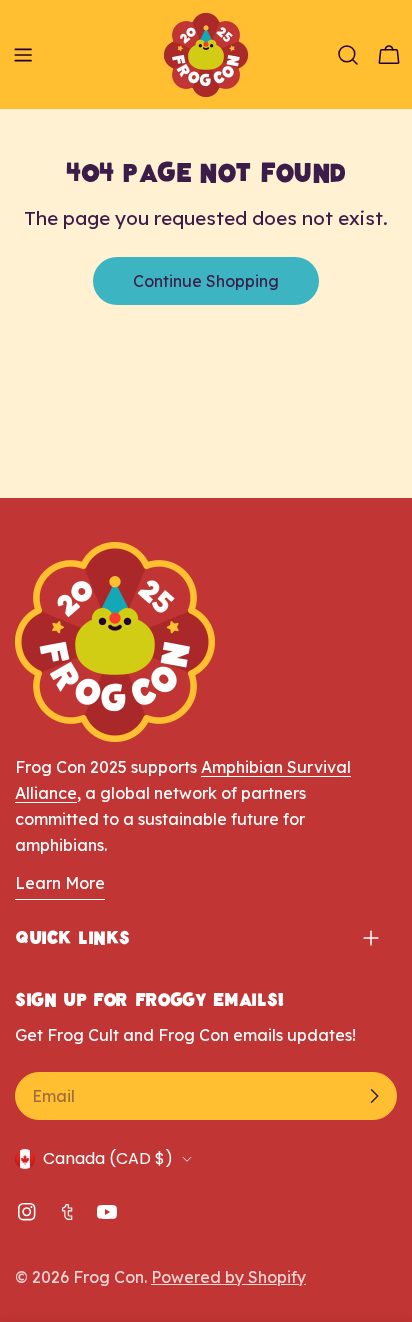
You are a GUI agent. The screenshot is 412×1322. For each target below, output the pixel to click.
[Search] (348, 55)
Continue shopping (206, 281)
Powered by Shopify (228, 1277)
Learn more (60, 883)
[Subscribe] (374, 1096)
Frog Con (108, 1277)
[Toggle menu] (23, 55)
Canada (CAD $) (108, 1158)
